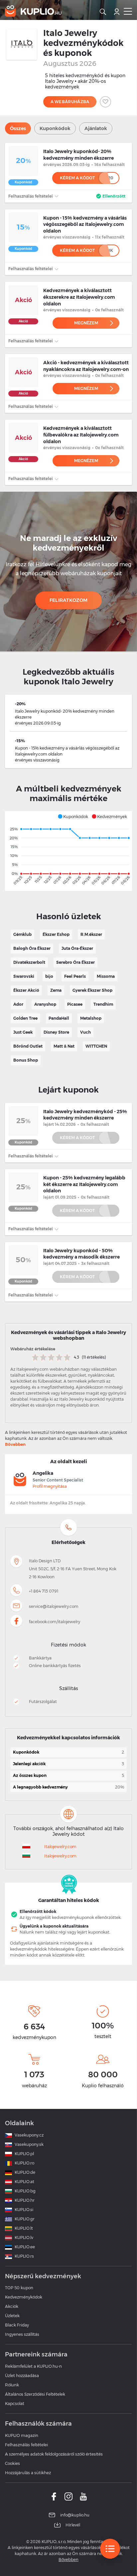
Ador (18, 1004)
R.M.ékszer (91, 934)
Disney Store (56, 1032)
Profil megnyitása (50, 1486)
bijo (49, 976)
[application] (68, 851)
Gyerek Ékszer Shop (92, 990)
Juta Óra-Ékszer (77, 948)
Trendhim (103, 1004)
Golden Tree (25, 1018)
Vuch (85, 1032)
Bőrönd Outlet (28, 1046)
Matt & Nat (64, 1046)
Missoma (106, 976)
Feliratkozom (69, 600)
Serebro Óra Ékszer (75, 962)
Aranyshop (45, 1004)
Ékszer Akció (26, 990)
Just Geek (23, 1032)
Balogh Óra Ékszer (32, 948)
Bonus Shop (26, 1060)
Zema (56, 990)
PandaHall (59, 1018)
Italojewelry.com (60, 1847)
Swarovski (24, 976)
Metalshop (91, 1018)
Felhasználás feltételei (31, 196)
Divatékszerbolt (29, 962)
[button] (73, 816)
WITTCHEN (96, 1046)
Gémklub (22, 934)
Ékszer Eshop (56, 934)
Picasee (75, 1004)
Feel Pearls (75, 976)
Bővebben (15, 1444)
